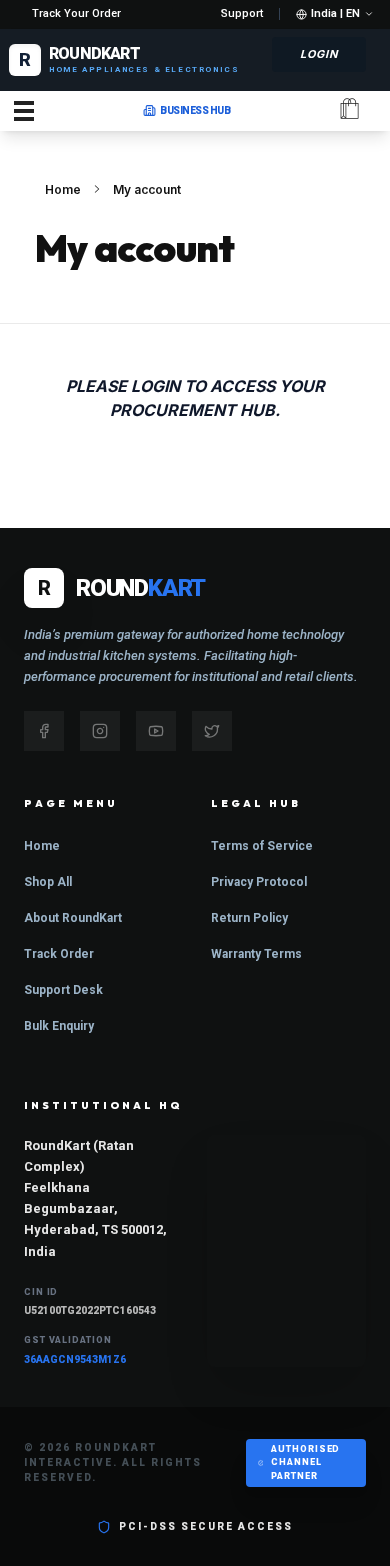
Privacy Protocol (259, 882)
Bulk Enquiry (59, 1026)
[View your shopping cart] (349, 110)
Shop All (48, 882)
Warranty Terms (256, 954)
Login (319, 54)
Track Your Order (76, 13)
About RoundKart (73, 918)
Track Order (59, 954)
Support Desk (63, 990)
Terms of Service (262, 846)
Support (242, 13)
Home (63, 189)
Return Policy (249, 918)
